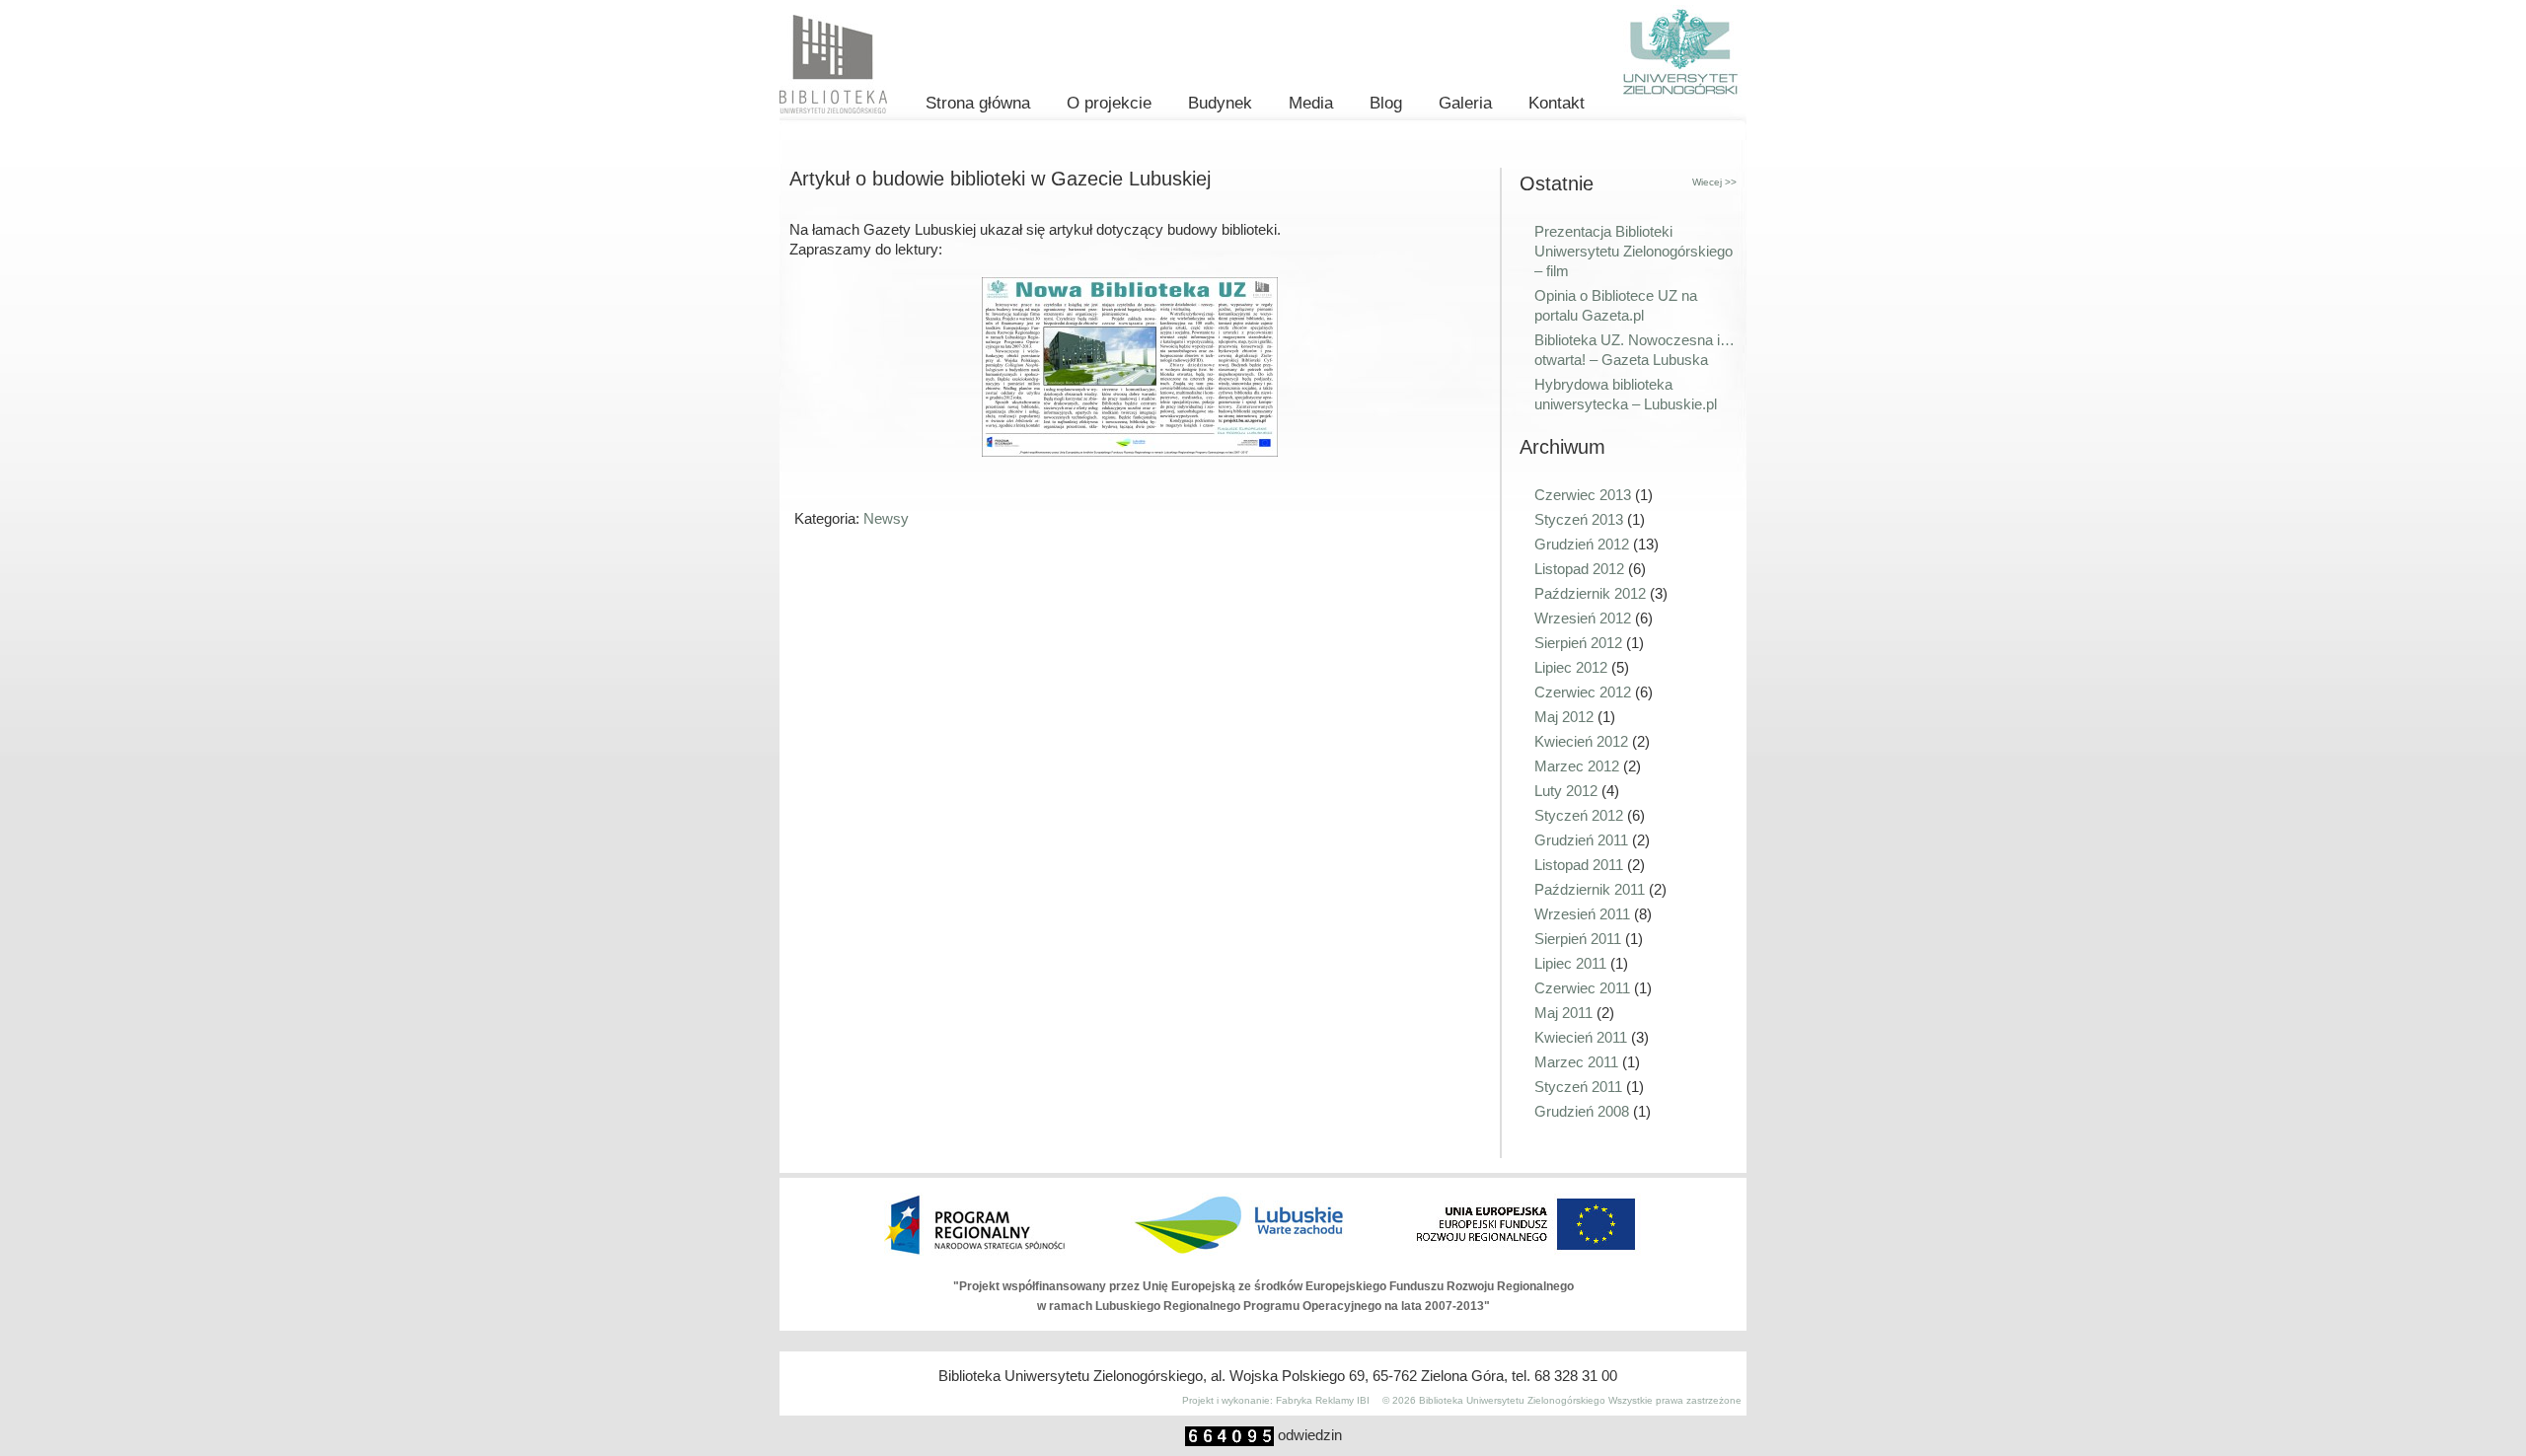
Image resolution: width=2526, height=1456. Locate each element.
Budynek (1220, 103)
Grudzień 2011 (1581, 840)
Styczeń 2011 (1578, 1087)
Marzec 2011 (1576, 1062)
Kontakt (1557, 103)
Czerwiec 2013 (1583, 495)
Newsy (886, 518)
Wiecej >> (1714, 182)
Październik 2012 (1590, 593)
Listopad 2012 (1579, 569)
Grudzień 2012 (1582, 544)
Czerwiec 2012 (1583, 692)
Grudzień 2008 (1582, 1111)
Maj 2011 (1563, 1013)
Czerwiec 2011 (1582, 988)
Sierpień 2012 (1578, 643)
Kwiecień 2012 (1581, 741)
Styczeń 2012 (1579, 815)
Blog (1386, 103)
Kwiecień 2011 (1581, 1037)
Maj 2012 (1564, 717)
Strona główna (978, 103)
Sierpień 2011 (1578, 939)
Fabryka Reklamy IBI (1323, 1400)
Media (1311, 103)
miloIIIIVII (1031, 1400)
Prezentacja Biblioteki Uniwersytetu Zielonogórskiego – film (1634, 251)
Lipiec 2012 (1571, 667)
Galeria (1465, 103)
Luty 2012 (1566, 791)
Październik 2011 (1590, 889)
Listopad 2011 (1579, 865)
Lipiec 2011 (1570, 963)
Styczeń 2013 (1579, 519)
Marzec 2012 (1577, 766)
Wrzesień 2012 (1583, 618)
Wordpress (1142, 1400)
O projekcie (1109, 103)
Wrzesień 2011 (1582, 914)
